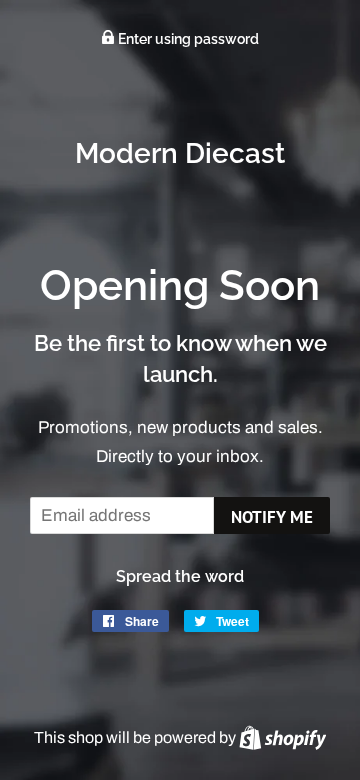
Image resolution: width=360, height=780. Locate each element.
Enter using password (187, 39)
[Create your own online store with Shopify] (282, 737)
